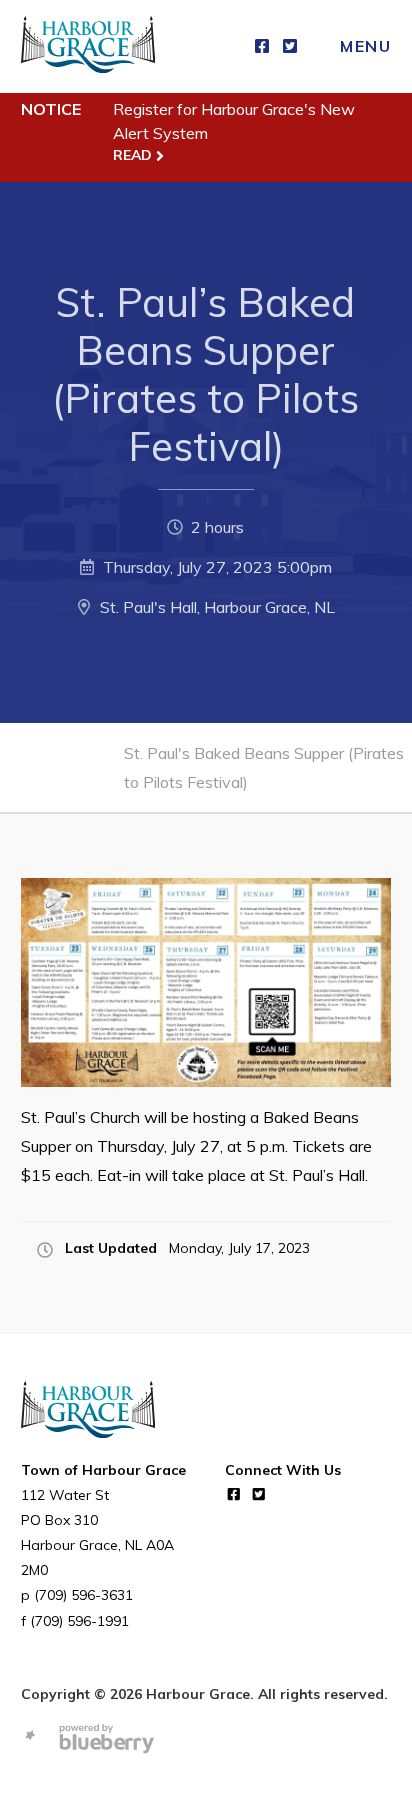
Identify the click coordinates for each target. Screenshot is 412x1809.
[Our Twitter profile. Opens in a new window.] (290, 46)
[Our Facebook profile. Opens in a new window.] (262, 46)
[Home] (88, 46)
